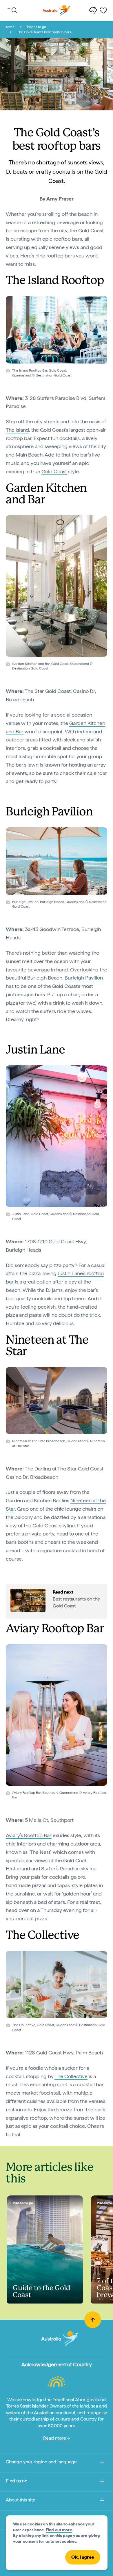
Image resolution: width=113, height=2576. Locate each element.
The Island (17, 430)
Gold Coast (54, 471)
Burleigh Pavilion (84, 978)
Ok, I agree (83, 2557)
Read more (55, 2438)
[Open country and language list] (102, 2463)
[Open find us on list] (102, 2482)
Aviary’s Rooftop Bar (29, 1835)
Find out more (59, 2530)
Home (10, 27)
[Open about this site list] (102, 2501)
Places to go (37, 27)
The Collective (71, 2076)
